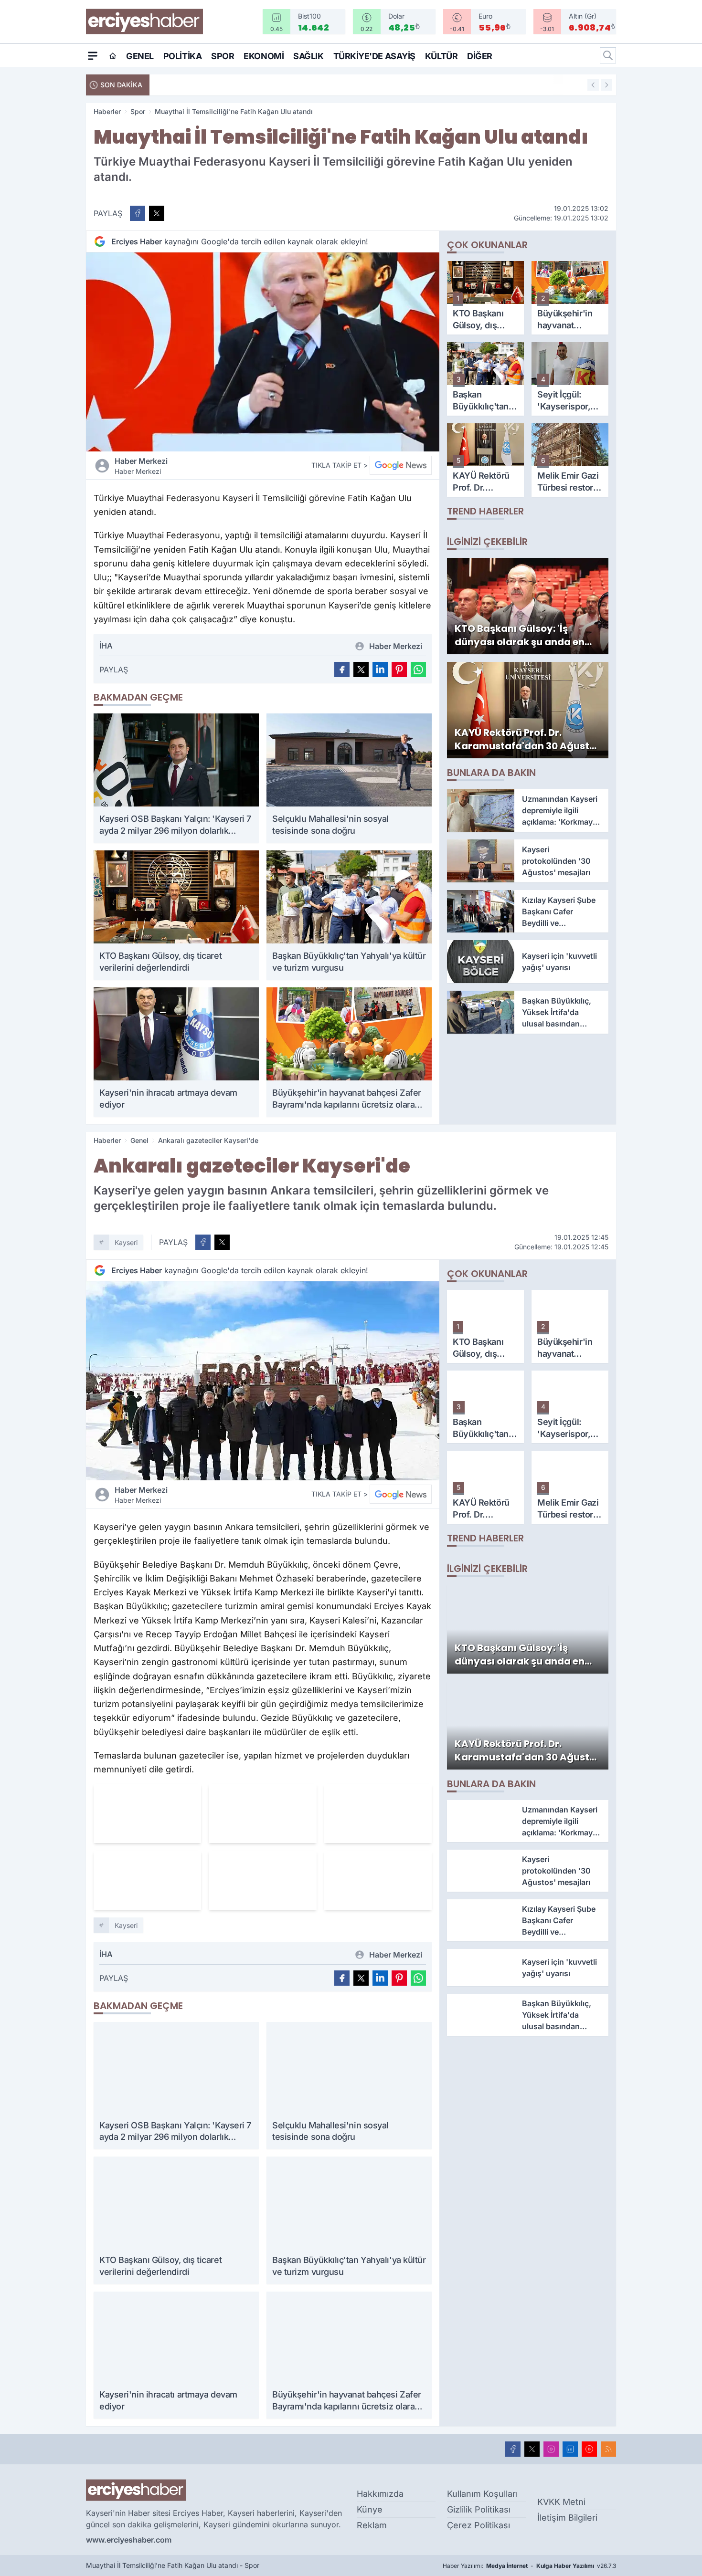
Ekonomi (264, 56)
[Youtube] (589, 2449)
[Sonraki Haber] (606, 85)
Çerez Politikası (479, 2525)
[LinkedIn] (570, 2449)
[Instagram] (551, 2449)
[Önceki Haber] (593, 85)
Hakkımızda (380, 2494)
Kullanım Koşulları (482, 2494)
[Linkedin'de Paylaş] (380, 670)
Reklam (372, 2525)
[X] (532, 2449)
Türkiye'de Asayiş (374, 56)
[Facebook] (513, 2449)
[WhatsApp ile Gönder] (418, 670)
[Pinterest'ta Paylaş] (399, 670)
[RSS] (608, 2449)
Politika (182, 56)
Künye (370, 2509)
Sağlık (308, 56)
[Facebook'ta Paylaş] (138, 213)
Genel (140, 56)
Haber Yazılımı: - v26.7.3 (529, 2566)
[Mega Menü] (93, 55)
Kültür (441, 56)
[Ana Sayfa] (113, 56)
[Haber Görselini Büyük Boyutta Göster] (263, 352)
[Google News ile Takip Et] (401, 465)
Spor (223, 56)
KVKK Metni (561, 2502)
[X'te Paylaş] (157, 213)
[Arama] (608, 55)
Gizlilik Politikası (479, 2509)
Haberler (107, 111)
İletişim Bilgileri (567, 2518)
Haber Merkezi (141, 466)
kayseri (126, 1242)
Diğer (480, 56)
